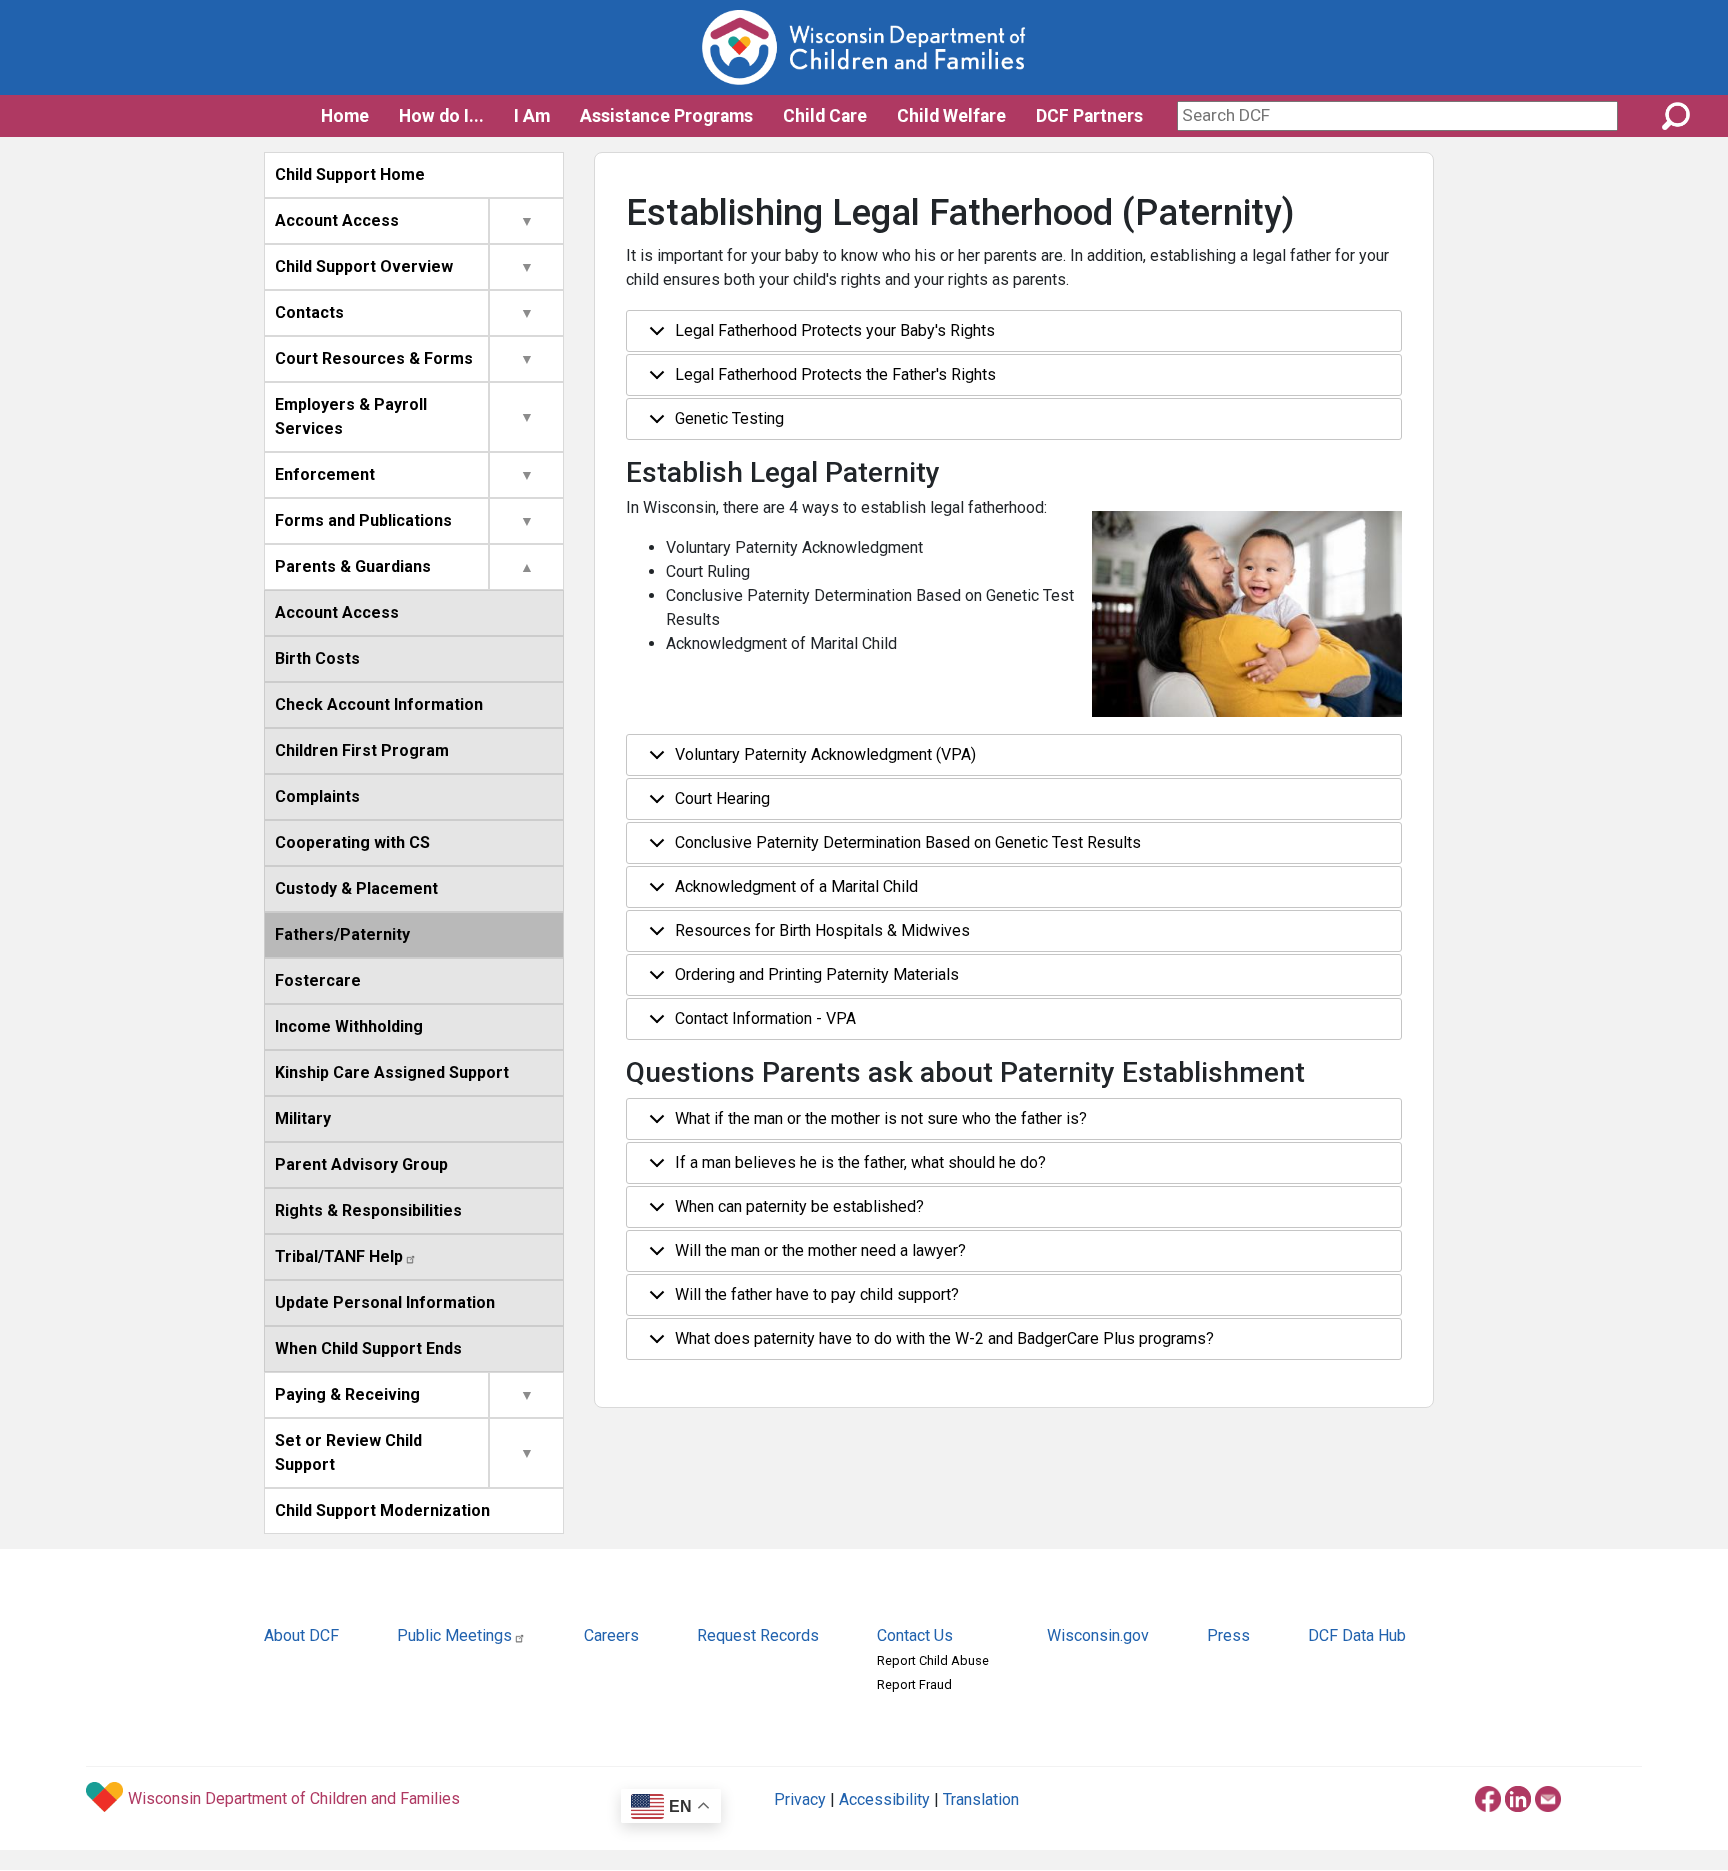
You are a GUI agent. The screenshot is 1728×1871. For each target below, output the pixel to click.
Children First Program (362, 750)
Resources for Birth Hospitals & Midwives (822, 930)
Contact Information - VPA (765, 1018)
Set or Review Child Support (348, 1452)
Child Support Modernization (382, 1510)
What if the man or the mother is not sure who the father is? (881, 1118)
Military (303, 1118)
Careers (611, 1635)
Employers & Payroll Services (351, 416)
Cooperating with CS (352, 842)
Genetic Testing (729, 418)
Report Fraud (914, 1684)
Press (1228, 1635)
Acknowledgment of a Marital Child (796, 886)
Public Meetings (454, 1635)
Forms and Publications (363, 520)
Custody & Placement (356, 888)
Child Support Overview (364, 266)
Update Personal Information (385, 1302)
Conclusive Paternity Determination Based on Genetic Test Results (908, 842)
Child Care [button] (825, 116)
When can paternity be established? (799, 1206)
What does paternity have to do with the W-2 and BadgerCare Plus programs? (944, 1338)
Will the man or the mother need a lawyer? (820, 1250)
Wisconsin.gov (1098, 1635)
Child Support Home (350, 174)
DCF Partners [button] (1089, 116)
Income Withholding (349, 1026)
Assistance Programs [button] (666, 116)
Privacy (800, 1799)
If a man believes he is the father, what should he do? (860, 1162)
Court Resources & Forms (374, 358)
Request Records (758, 1635)
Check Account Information (379, 704)
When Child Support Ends (368, 1348)
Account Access (337, 220)
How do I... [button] (441, 116)
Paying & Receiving (347, 1394)
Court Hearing (722, 798)
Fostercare (318, 980)
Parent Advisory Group (361, 1164)
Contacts (309, 312)
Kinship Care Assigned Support (392, 1072)
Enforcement (325, 474)
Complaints (317, 796)
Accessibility (884, 1799)
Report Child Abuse (933, 1660)
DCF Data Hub (1357, 1635)
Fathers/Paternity (342, 934)
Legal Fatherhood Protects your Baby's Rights (835, 330)
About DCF (301, 1635)
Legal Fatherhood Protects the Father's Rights (835, 374)
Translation (981, 1799)
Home (345, 116)
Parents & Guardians (353, 566)
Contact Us (915, 1635)
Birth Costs (317, 658)
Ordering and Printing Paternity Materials (817, 974)
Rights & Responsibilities (368, 1210)
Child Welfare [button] (951, 116)
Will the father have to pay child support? (817, 1294)
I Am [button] (532, 116)
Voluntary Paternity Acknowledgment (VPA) (825, 754)
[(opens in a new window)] (1488, 1796)
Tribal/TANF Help (339, 1256)
